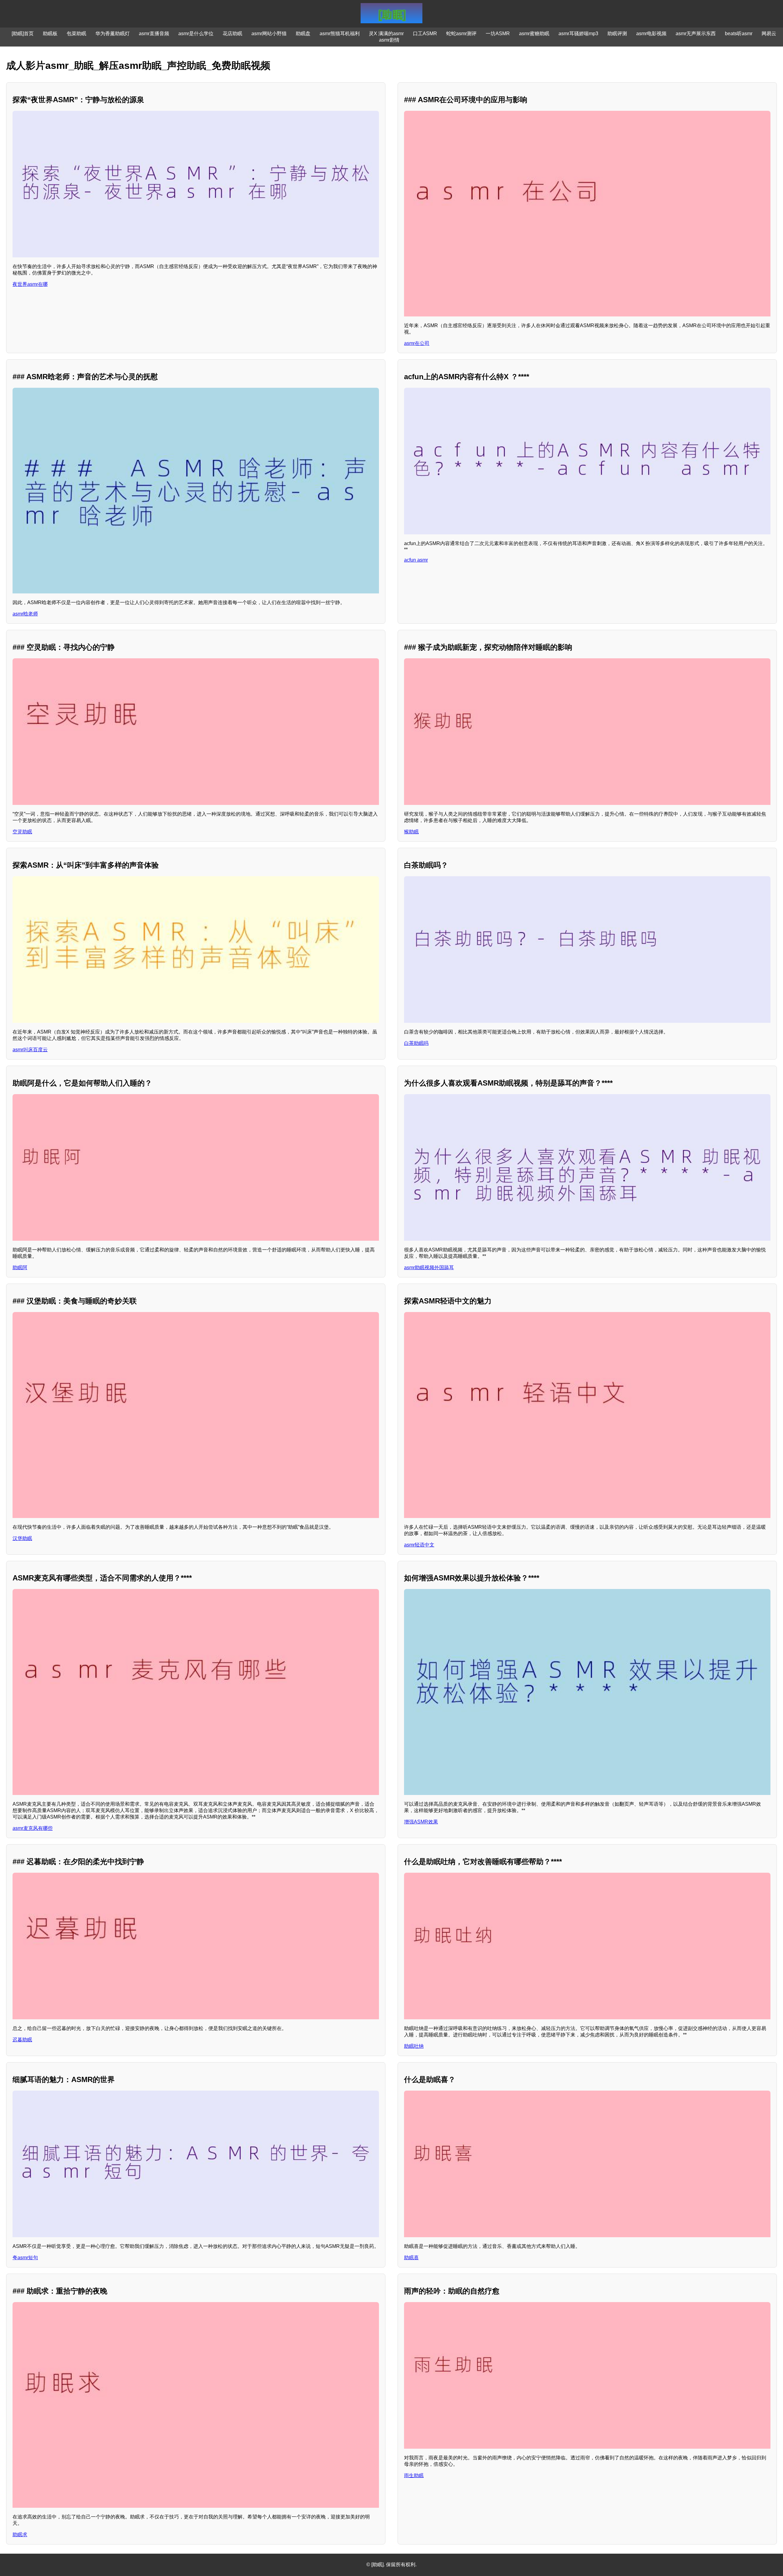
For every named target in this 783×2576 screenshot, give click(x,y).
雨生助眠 (414, 2475)
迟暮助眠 (22, 2040)
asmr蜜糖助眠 (534, 34)
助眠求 (20, 2535)
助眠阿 (20, 1267)
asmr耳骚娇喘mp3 (578, 34)
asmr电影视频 (651, 34)
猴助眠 (411, 832)
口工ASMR (425, 34)
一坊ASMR (498, 34)
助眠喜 (411, 2258)
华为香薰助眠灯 (113, 34)
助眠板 (50, 34)
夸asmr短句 (25, 2258)
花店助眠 (232, 34)
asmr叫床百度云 (30, 1050)
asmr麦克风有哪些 (33, 1828)
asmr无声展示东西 (696, 34)
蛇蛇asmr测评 (461, 34)
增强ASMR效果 (421, 1822)
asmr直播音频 (154, 34)
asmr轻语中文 (419, 1545)
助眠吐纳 (414, 2046)
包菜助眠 (76, 34)
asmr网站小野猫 (269, 34)
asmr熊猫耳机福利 (340, 34)
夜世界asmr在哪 (30, 284)
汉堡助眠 (22, 1538)
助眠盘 (303, 34)
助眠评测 (617, 34)
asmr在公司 (417, 343)
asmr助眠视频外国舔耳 (429, 1267)
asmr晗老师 (25, 614)
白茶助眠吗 (416, 1043)
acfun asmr (416, 560)
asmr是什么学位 (196, 34)
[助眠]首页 (23, 34)
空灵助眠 (22, 832)
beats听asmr (739, 34)
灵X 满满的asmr (386, 34)
